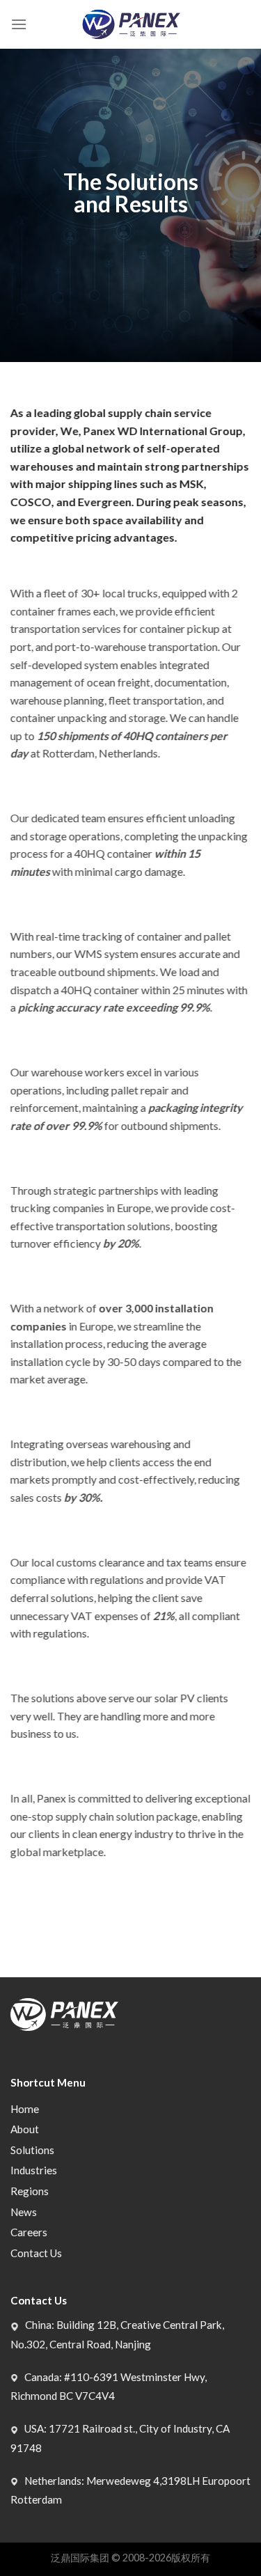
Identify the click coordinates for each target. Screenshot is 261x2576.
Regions (30, 2191)
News (24, 2212)
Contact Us (36, 2253)
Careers (29, 2232)
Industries (34, 2170)
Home (25, 2109)
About (25, 2129)
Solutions (32, 2150)
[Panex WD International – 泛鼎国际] (130, 25)
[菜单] (19, 24)
